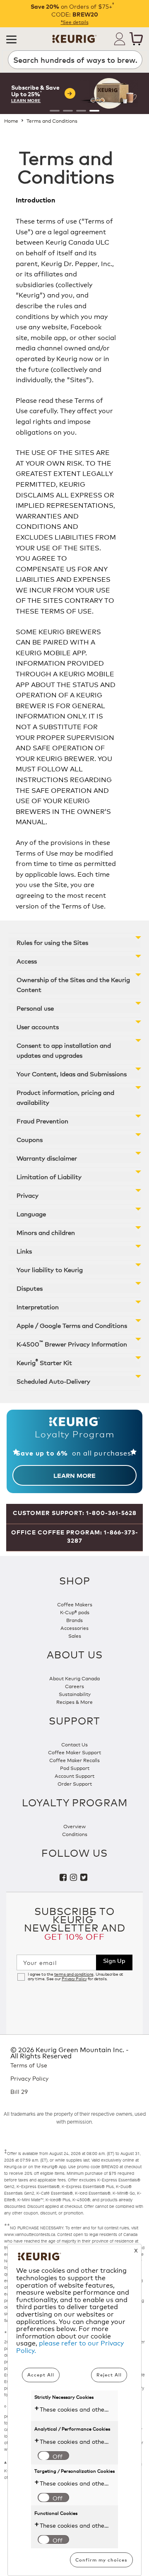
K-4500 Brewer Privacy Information (72, 1343)
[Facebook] (65, 1878)
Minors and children (46, 1232)
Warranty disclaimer (47, 1158)
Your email (40, 1962)
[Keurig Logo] (74, 36)
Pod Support (75, 1768)
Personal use (35, 1008)
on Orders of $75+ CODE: (75, 10)
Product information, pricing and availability (65, 1097)
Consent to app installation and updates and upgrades (64, 1050)
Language (31, 1214)
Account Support (74, 1776)
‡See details (75, 22)
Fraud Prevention (42, 1121)
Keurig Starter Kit (44, 1362)
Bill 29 (19, 2092)
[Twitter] (85, 1878)
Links (24, 1251)
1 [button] (55, 111)
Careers (74, 1686)
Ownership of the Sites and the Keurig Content (73, 984)
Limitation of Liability (49, 1176)
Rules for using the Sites (52, 942)
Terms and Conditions (52, 120)
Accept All (41, 2375)
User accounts (38, 1026)
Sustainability (75, 1694)
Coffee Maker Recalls (74, 1760)
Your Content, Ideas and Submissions (72, 1074)
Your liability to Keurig (50, 1269)
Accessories (74, 1628)
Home (11, 120)
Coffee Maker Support (74, 1752)
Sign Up (114, 1960)
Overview (74, 1826)
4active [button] (94, 111)
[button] (11, 39)
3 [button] (81, 111)
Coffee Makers (75, 1604)
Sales (75, 1635)
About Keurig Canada (74, 1678)
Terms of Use (29, 2065)
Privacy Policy (74, 1979)
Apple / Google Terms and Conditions (72, 1325)
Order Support (75, 1783)
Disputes (30, 1288)
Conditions (75, 1834)
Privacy (28, 1195)
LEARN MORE (74, 1475)
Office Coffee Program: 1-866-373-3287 (75, 1536)
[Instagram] (75, 1878)
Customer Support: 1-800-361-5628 (75, 1513)
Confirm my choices (101, 2560)
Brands (74, 1620)
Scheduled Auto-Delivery (53, 1381)
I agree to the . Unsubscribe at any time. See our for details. (76, 1977)
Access (27, 961)
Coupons (30, 1139)
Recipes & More (74, 1702)
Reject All (109, 2375)
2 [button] (68, 111)
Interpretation (38, 1307)
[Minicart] (136, 39)
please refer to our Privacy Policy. (70, 2346)
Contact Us (74, 1744)
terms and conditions (74, 1974)
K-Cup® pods (75, 1612)
